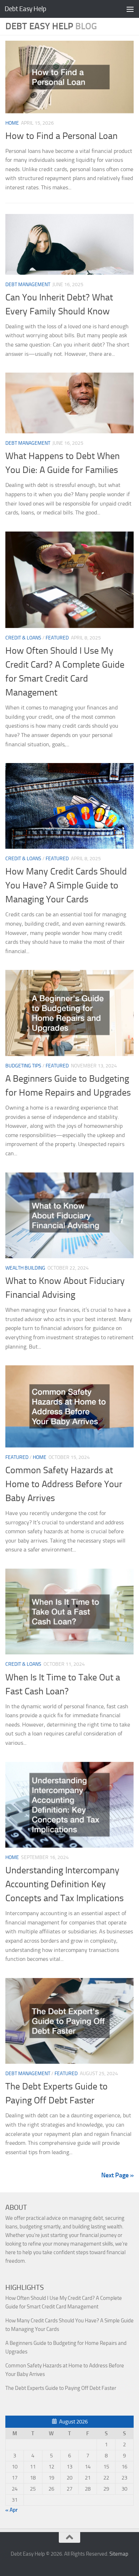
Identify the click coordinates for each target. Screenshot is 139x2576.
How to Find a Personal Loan (61, 136)
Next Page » (117, 2175)
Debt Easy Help (25, 9)
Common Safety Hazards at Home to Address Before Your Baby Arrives (64, 1484)
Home (12, 123)
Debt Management (28, 285)
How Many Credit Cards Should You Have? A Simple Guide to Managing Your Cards (66, 885)
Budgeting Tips (23, 1066)
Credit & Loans (23, 638)
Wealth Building (25, 1268)
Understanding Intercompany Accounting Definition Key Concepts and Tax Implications (65, 1884)
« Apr (11, 2510)
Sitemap (119, 2554)
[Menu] (130, 9)
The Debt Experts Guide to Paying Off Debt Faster (61, 2388)
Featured (57, 638)
